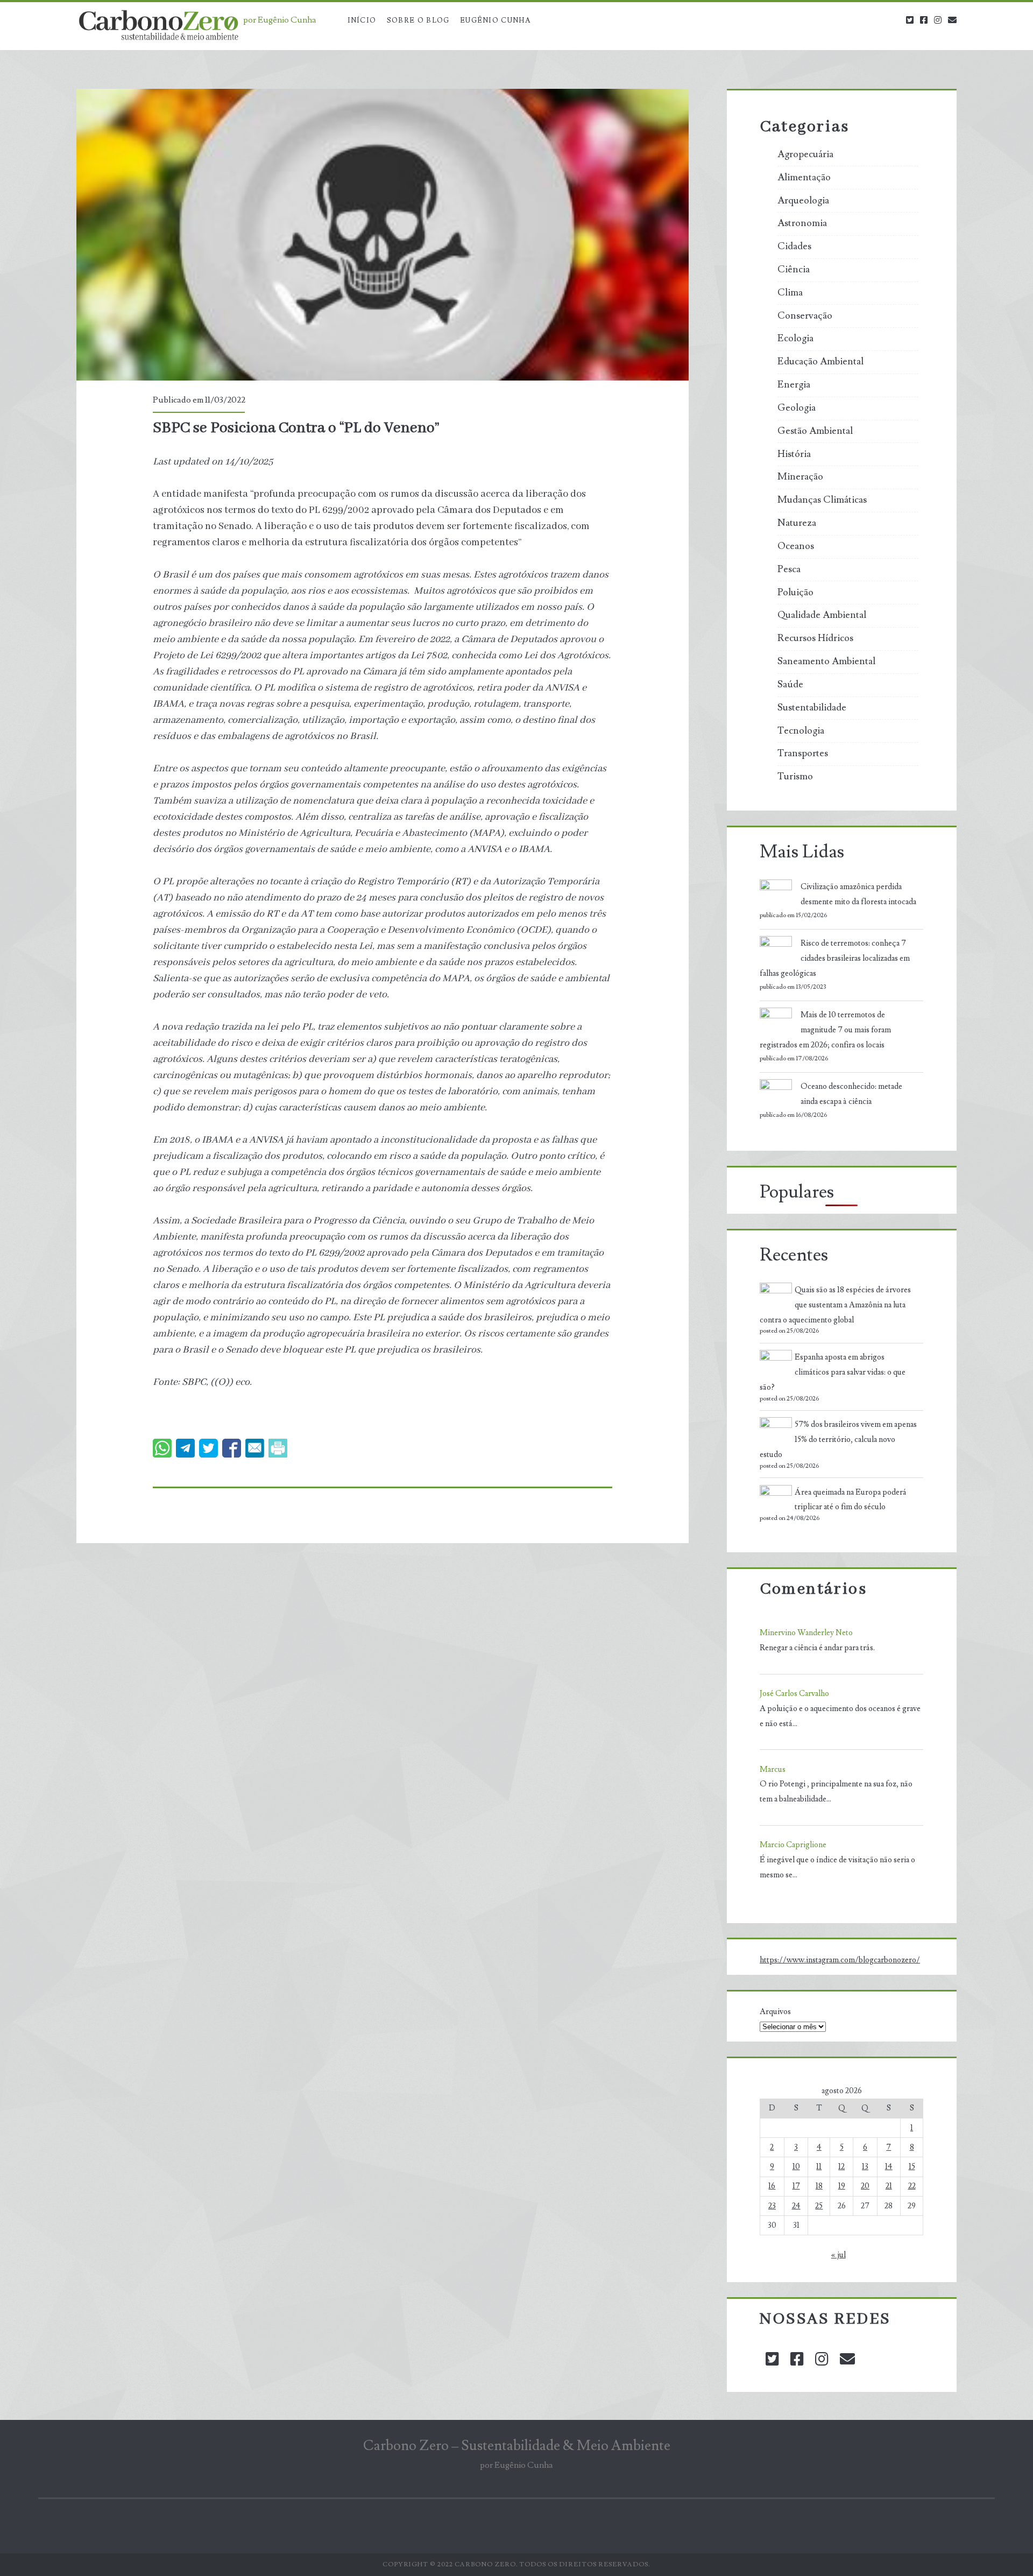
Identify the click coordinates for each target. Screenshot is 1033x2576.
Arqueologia (803, 201)
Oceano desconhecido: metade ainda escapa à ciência (851, 1094)
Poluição (795, 593)
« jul (839, 2255)
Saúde (790, 685)
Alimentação (804, 178)
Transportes (803, 754)
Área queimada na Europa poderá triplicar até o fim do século (851, 1500)
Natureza (797, 523)
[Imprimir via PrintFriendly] (278, 1448)
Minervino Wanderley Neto (806, 1633)
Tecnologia (801, 731)
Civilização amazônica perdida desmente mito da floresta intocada (858, 894)
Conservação (805, 316)
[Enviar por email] (255, 1448)
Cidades (794, 247)
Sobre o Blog (418, 20)
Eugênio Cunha (495, 20)
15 (912, 2167)
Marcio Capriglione (793, 1845)
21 (889, 2186)
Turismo (795, 777)
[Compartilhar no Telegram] (185, 1448)
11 (819, 2167)
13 (865, 2167)
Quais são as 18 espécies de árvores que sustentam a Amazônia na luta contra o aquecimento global (835, 1305)
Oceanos (796, 546)
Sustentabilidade (812, 708)
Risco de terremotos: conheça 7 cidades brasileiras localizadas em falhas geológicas (835, 958)
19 (842, 2186)
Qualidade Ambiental (822, 615)
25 (819, 2206)
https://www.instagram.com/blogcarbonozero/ (840, 1960)
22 (912, 2186)
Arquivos (775, 2012)
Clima (790, 293)
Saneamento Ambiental (826, 661)
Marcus (773, 1769)
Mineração (800, 477)
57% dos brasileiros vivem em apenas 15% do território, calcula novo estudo (838, 1440)
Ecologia (795, 339)
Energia (794, 385)
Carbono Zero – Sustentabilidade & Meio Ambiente (517, 2446)
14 (889, 2167)
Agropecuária (805, 154)
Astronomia (802, 223)
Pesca (789, 569)
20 (865, 2186)
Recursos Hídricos (815, 638)
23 (772, 2206)
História (794, 454)
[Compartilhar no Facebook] (232, 1448)
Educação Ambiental (820, 362)
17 (796, 2186)
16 (772, 2186)
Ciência (794, 270)
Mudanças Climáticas (822, 500)
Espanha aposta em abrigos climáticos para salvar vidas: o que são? (833, 1372)
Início (362, 20)
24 (796, 2206)
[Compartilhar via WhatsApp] (162, 1448)
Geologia (797, 408)
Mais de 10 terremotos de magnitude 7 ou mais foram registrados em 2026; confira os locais (825, 1030)
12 (841, 2167)
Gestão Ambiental (815, 431)
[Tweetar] (208, 1448)
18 (819, 2186)
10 (796, 2167)
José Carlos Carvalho (794, 1694)
